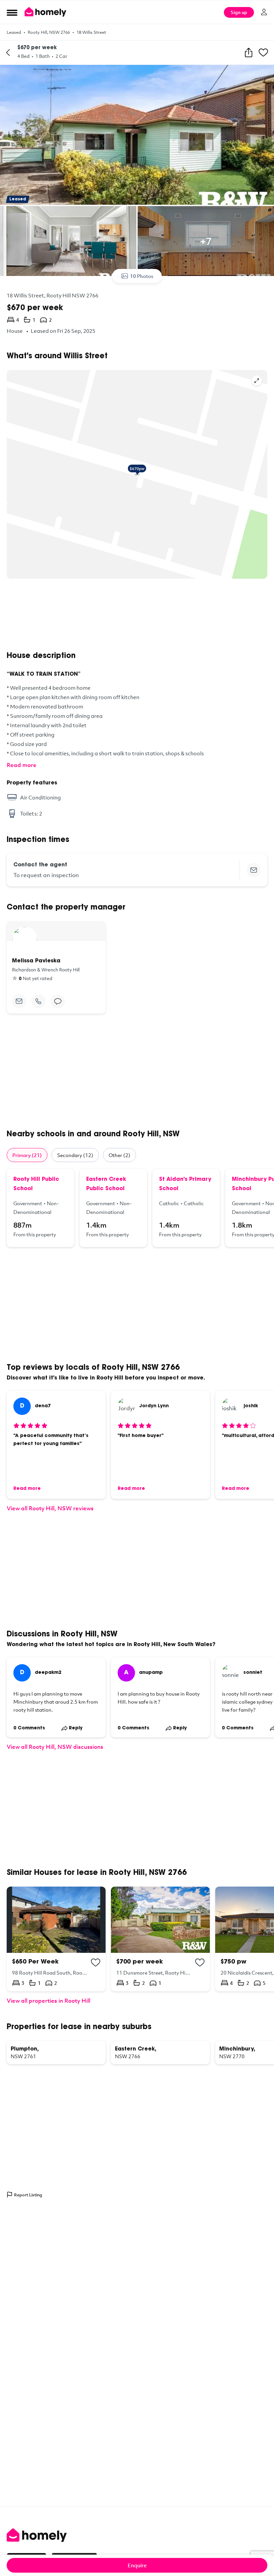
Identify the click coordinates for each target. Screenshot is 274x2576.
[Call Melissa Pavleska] (38, 1001)
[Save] (263, 53)
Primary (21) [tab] (27, 1155)
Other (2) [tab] (119, 1155)
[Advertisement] (137, 615)
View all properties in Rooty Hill (48, 2000)
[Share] (249, 53)
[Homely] (137, 2535)
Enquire (137, 2565)
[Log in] (264, 12)
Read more (22, 765)
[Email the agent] (254, 870)
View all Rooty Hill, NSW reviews (50, 1508)
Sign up (239, 12)
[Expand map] (257, 381)
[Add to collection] (96, 1963)
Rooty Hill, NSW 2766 (49, 32)
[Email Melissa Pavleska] (19, 1001)
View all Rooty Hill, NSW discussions (55, 1747)
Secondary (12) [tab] (75, 1155)
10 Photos (142, 276)
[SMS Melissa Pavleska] (58, 1001)
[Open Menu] (12, 12)
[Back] (8, 53)
